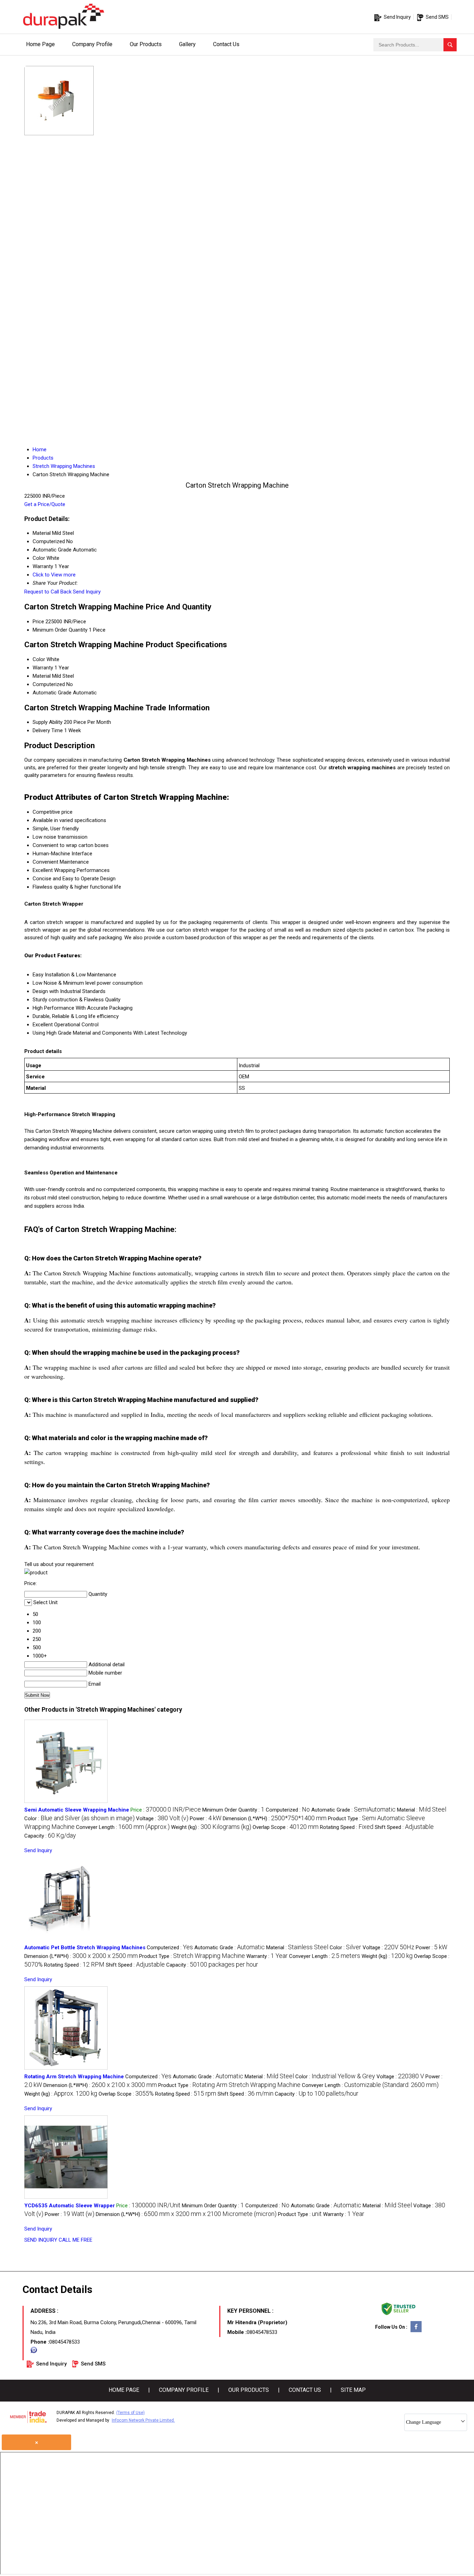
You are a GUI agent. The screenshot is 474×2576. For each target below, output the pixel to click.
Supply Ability (48, 722)
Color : (79, 1818)
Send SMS (437, 17)
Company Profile (92, 44)
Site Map (353, 2390)
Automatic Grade (52, 693)
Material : (422, 1810)
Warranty (43, 668)
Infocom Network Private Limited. (143, 2420)
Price (38, 622)
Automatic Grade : (353, 1810)
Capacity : (50, 1836)
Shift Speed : (404, 1827)
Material (42, 676)
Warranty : (267, 1956)
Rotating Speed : (347, 1827)
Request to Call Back (48, 592)
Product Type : (192, 1956)
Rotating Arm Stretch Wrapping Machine (74, 2077)
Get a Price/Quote (45, 504)
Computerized (49, 684)
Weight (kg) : (211, 1827)
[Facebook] (416, 2331)
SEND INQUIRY (41, 2240)
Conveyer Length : (123, 1827)
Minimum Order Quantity (60, 630)
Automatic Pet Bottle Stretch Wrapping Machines (85, 1948)
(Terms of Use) (130, 2413)
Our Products (146, 44)
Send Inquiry (397, 17)
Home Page (40, 44)
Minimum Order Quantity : (233, 1810)
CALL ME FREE (75, 2240)
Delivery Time (48, 730)
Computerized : (288, 1810)
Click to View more (54, 575)
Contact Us (226, 44)
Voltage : (162, 1818)
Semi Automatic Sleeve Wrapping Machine (77, 1810)
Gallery (187, 44)
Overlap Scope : (286, 1827)
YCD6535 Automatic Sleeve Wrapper (70, 2206)
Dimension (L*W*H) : (275, 1818)
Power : (206, 1818)
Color (39, 659)
